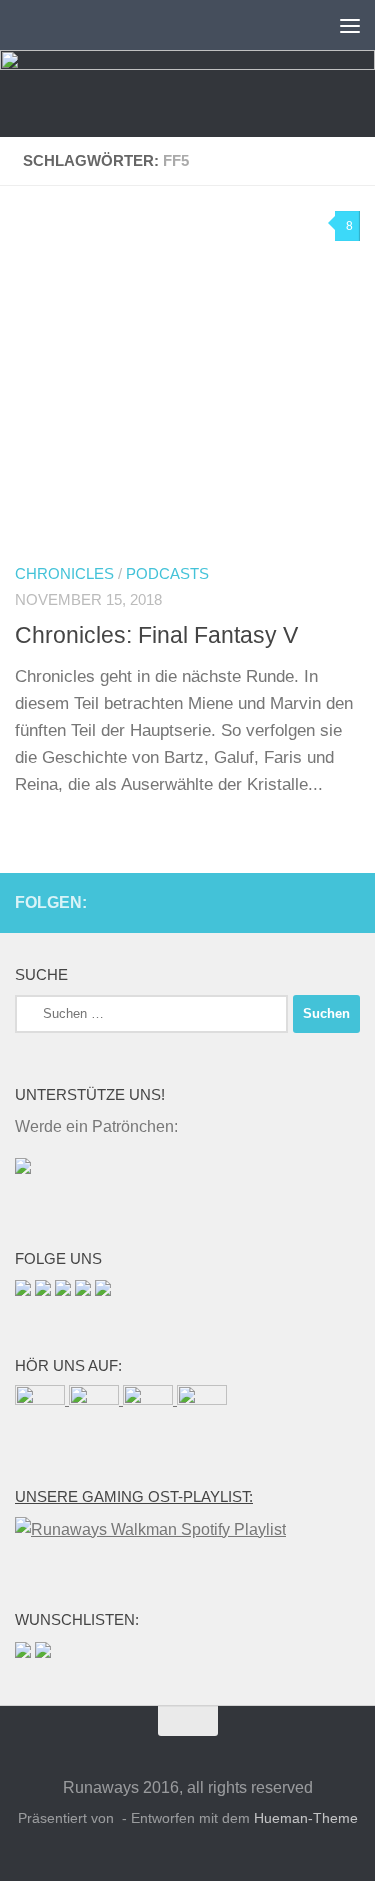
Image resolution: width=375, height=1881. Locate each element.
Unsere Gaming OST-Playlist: (134, 1497)
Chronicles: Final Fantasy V (156, 635)
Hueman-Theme (306, 1818)
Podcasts (167, 574)
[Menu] (350, 25)
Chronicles (64, 574)
